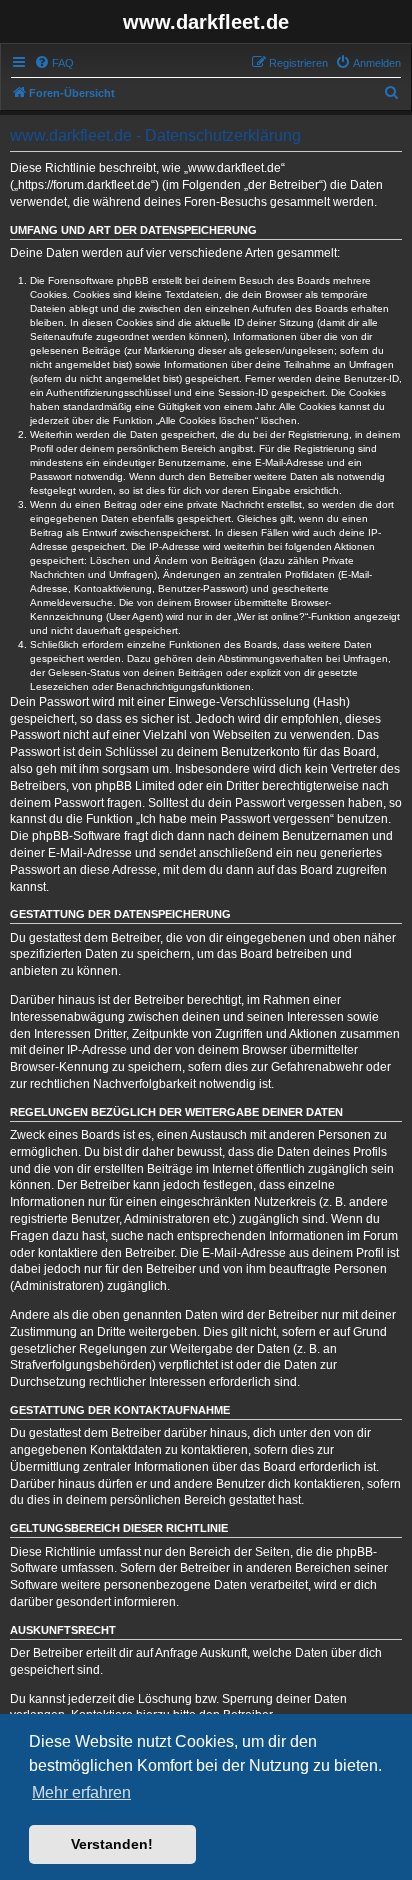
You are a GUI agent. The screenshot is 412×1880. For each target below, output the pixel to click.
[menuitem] (54, 63)
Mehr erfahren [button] (81, 1792)
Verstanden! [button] (112, 1844)
